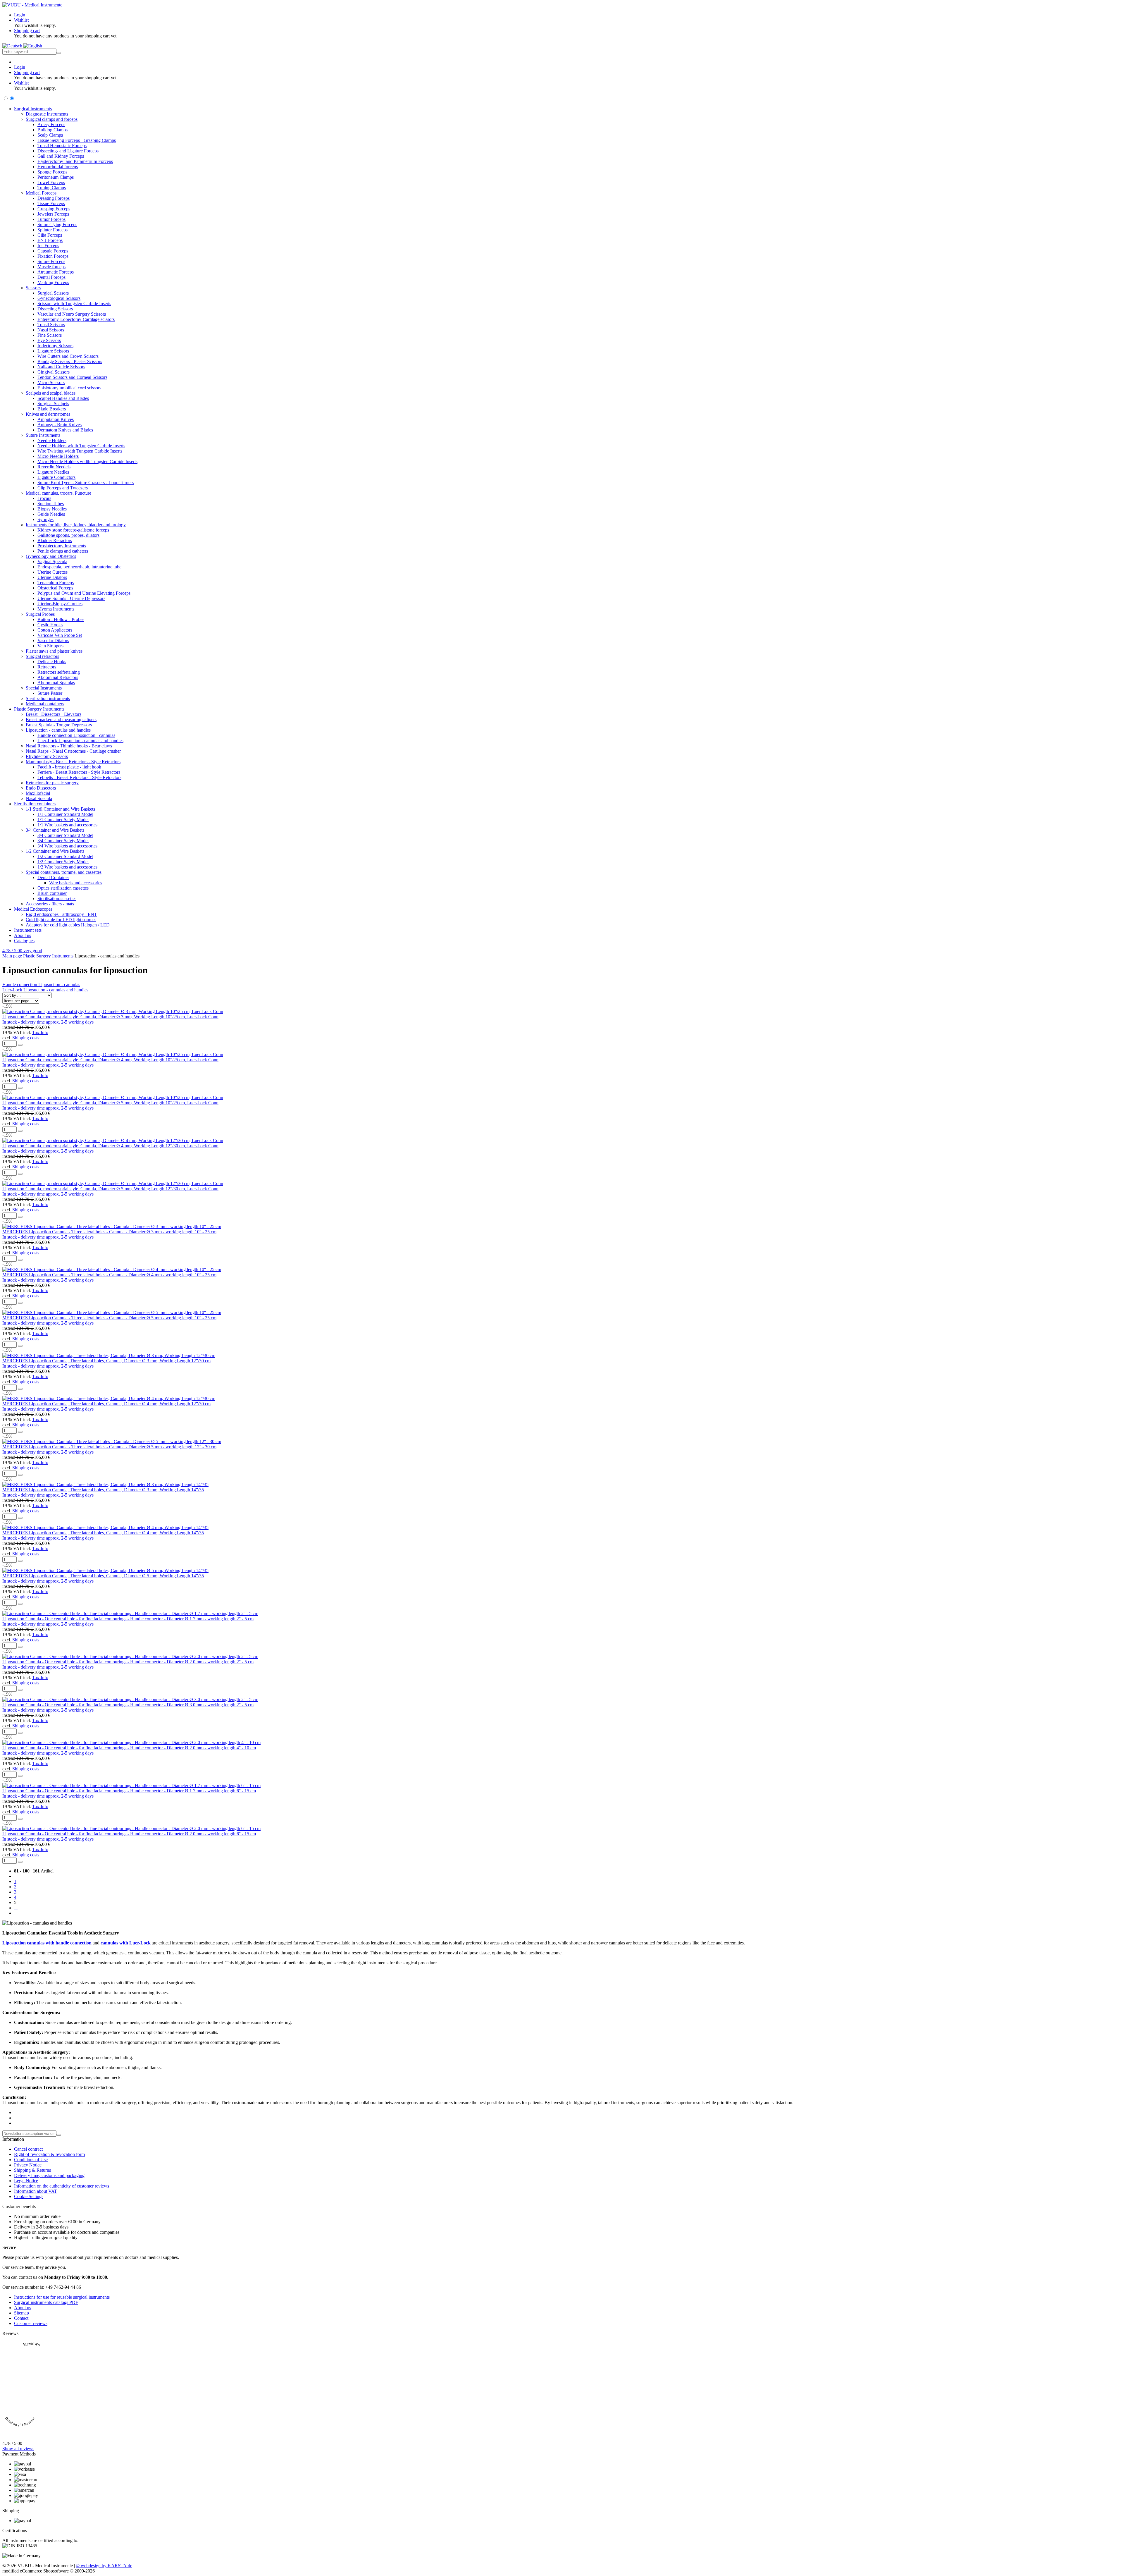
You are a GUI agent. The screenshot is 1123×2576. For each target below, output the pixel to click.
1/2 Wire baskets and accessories (67, 867)
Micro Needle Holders (58, 456)
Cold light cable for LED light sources (61, 920)
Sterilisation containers (35, 804)
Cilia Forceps (50, 235)
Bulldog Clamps (52, 130)
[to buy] (20, 1045)
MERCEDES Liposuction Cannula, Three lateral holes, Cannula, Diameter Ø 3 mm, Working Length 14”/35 (103, 1490)
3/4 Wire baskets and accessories (67, 846)
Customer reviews (31, 2323)
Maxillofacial (38, 793)
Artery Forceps (51, 124)
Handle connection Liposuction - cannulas (76, 735)
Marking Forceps (53, 282)
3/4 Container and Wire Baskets (55, 830)
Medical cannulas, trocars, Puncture (58, 493)
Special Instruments (44, 688)
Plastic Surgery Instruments (39, 709)
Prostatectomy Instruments (62, 546)
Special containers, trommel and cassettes (64, 872)
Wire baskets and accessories (76, 883)
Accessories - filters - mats (50, 904)
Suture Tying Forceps (57, 225)
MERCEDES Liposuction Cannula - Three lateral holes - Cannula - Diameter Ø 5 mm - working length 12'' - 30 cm (109, 1447)
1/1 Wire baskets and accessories (67, 825)
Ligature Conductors (56, 477)
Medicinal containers (45, 704)
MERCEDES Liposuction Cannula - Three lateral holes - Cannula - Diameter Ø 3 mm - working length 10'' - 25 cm (109, 1232)
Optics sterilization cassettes (63, 888)
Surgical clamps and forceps (52, 119)
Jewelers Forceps (53, 214)
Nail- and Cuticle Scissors (61, 367)
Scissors (33, 288)
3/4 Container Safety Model (63, 841)
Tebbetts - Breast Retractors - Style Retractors (79, 777)
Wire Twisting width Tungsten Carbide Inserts (80, 451)
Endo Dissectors (41, 788)
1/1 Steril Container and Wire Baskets (60, 809)
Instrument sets (28, 930)
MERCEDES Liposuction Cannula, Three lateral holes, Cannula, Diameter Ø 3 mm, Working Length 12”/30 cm (106, 1361)
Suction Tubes (51, 504)
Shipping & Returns (32, 2170)
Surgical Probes (40, 614)
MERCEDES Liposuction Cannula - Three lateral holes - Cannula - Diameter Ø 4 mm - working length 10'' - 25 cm (109, 1275)
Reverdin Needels (54, 467)
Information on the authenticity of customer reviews (62, 2186)
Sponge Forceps (52, 172)
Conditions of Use (31, 2160)
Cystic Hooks (50, 625)
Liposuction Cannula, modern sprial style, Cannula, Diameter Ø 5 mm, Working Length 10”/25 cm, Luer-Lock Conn (110, 1103)
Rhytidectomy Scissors (47, 756)
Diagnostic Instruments (47, 114)
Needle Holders (52, 440)
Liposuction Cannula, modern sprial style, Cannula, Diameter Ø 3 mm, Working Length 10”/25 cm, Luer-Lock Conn (110, 1017)
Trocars (44, 498)
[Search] (59, 53)
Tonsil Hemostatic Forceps (62, 146)
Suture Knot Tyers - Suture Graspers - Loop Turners (86, 483)
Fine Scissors (50, 335)
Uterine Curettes (52, 572)
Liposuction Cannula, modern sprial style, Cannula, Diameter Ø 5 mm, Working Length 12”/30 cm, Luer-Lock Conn (110, 1189)
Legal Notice (26, 2181)
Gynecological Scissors (59, 298)
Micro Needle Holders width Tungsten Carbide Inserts (87, 461)
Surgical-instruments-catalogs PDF (46, 2302)
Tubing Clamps (52, 188)
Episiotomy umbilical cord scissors (69, 388)
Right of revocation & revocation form (49, 2154)
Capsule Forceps (53, 251)
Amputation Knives (56, 419)
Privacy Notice (28, 2165)
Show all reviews (18, 2449)
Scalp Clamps (50, 135)
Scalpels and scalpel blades (51, 393)
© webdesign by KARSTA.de (104, 2566)
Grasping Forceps (54, 209)
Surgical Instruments (33, 109)
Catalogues (24, 941)
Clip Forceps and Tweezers (63, 488)
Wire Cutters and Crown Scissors (68, 356)
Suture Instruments (43, 435)
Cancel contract (28, 2149)
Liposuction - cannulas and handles (58, 730)
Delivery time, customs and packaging (49, 2175)
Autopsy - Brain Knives (60, 425)
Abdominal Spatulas (56, 683)
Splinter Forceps (52, 230)
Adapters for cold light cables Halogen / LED (68, 925)
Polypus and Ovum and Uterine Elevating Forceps (84, 593)
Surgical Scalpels (53, 404)
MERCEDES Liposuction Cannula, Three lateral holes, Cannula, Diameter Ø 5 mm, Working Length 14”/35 (103, 1576)
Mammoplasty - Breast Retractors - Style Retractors (73, 762)
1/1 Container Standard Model (65, 814)
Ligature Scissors (53, 351)
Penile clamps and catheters (63, 551)
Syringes (45, 519)
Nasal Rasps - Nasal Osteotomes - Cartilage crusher (73, 751)
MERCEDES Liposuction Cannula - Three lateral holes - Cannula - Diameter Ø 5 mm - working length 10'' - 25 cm (109, 1318)
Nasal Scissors (51, 330)
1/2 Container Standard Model (65, 856)
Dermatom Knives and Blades (65, 430)
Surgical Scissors (53, 293)
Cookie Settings (29, 2196)
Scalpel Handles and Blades (63, 398)
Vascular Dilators (53, 640)
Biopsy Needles (52, 509)
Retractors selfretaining (59, 672)
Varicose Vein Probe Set (60, 635)
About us (23, 935)
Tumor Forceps (51, 219)
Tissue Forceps (51, 203)
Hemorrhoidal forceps (58, 167)
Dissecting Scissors (55, 309)
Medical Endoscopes (33, 909)
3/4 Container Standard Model (65, 835)
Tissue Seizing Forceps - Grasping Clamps (77, 140)
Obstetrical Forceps (55, 588)
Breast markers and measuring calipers (61, 719)
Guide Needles (51, 514)
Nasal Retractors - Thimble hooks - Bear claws (69, 746)
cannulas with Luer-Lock (126, 1943)
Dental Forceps (51, 277)
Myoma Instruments (56, 609)
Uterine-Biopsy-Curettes (60, 604)
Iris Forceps (48, 246)
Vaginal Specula (52, 562)
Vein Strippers (50, 646)
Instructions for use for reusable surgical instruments (62, 2297)
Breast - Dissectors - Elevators (54, 714)
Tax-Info (40, 1032)
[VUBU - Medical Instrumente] (32, 5)
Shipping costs (26, 1038)
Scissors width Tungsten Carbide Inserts (74, 303)
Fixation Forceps (53, 256)
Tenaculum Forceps (56, 583)
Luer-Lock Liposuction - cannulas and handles (80, 741)
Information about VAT (36, 2191)
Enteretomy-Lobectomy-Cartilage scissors (76, 319)
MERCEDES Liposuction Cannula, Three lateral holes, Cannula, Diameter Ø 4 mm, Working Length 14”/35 (103, 1533)
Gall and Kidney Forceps (61, 156)
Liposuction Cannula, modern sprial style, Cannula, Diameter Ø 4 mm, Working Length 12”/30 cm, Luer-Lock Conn (110, 1146)
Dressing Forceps (54, 198)
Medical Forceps (41, 193)
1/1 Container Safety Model (63, 820)
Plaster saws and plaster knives (54, 651)
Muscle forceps (51, 267)
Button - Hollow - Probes (61, 619)
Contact (21, 2318)
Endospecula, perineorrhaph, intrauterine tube (79, 567)
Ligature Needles (53, 472)
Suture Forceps (51, 261)
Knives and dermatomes (48, 414)
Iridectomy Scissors (55, 346)
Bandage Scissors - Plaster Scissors (70, 361)
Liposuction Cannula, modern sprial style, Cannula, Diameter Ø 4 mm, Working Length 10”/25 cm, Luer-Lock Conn (110, 1060)
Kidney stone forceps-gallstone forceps (73, 530)
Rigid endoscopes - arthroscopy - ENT (61, 914)
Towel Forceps (51, 182)
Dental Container (53, 877)
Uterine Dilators (52, 577)
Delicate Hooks (52, 662)
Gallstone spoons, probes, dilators (68, 535)
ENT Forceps (50, 240)
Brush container (52, 893)
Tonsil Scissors (51, 325)
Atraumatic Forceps (56, 272)
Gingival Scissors (54, 372)
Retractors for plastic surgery (52, 783)
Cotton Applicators (55, 630)
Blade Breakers (52, 409)
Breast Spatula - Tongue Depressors (59, 725)
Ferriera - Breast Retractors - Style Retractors (79, 772)
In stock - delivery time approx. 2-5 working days (48, 1022)
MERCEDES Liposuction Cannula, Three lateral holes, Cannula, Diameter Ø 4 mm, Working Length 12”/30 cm (106, 1404)
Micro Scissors (51, 382)
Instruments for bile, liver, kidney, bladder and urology (76, 525)
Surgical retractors (42, 656)
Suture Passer (50, 693)
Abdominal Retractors (58, 677)
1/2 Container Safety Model (63, 862)
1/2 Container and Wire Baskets (55, 851)
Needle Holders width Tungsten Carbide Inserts (81, 446)
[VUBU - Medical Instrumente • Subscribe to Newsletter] (59, 2135)
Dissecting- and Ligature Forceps (68, 151)
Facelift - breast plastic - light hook (69, 767)
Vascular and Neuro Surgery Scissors (72, 314)
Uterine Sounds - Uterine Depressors (71, 598)
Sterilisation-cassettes (57, 898)
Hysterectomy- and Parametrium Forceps (75, 161)
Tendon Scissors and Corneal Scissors (72, 377)
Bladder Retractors (55, 540)
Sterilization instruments (48, 698)
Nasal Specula (39, 798)
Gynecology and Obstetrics (51, 556)
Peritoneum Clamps (56, 177)
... (16, 1908)
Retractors (47, 667)
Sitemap (21, 2313)
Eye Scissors (49, 340)
